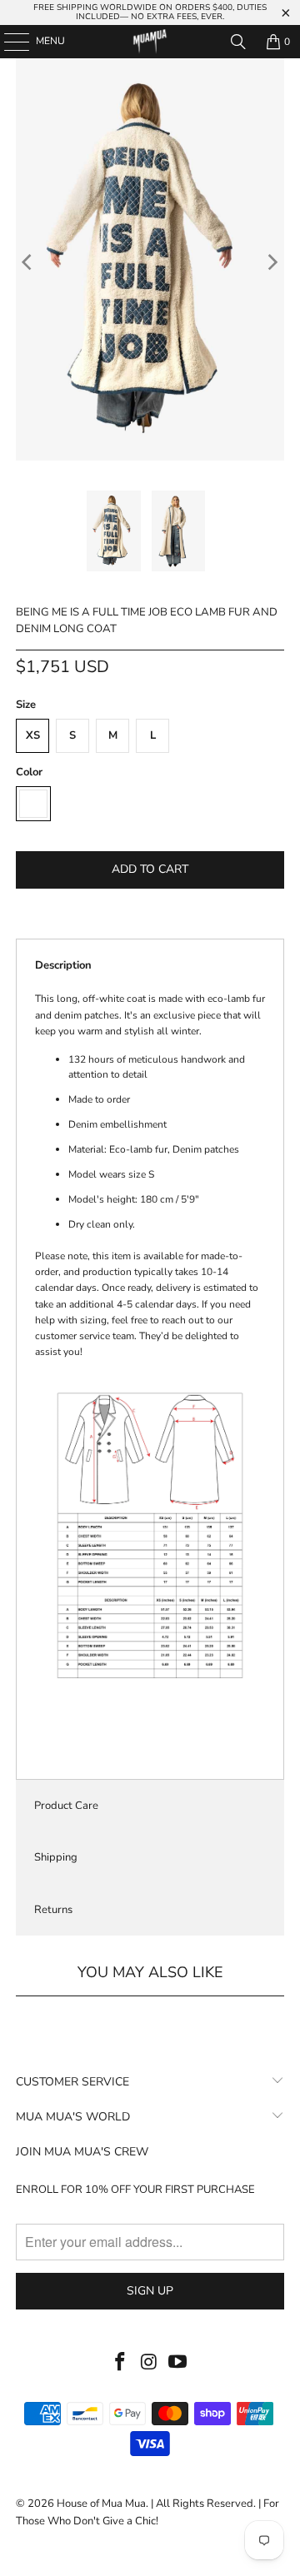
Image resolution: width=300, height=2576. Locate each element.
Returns (53, 1910)
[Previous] (28, 262)
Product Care (66, 1806)
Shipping (56, 1857)
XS (33, 735)
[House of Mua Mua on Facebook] (120, 2363)
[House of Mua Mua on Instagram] (149, 2363)
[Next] (272, 262)
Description (63, 965)
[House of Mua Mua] (150, 42)
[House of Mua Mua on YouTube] (178, 2363)
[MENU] (8, 42)
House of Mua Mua (101, 2504)
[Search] (238, 42)
